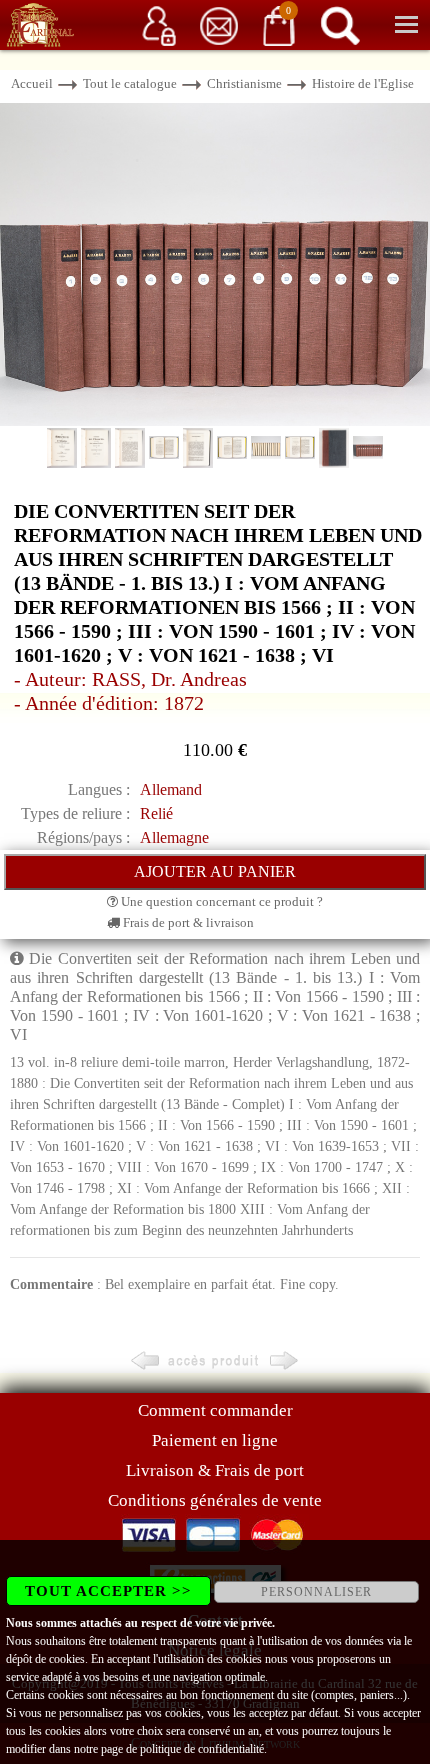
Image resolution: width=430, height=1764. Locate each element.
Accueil (32, 83)
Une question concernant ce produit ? (220, 901)
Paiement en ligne (215, 1440)
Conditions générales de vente (215, 1500)
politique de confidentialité (202, 1749)
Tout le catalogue (130, 83)
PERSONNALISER (316, 1592)
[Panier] (279, 24)
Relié (156, 813)
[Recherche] (340, 24)
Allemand (171, 789)
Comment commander (215, 1410)
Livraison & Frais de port (215, 1470)
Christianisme (244, 83)
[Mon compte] (159, 24)
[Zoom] (215, 262)
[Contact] (219, 24)
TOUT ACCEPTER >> (108, 1591)
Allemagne (174, 837)
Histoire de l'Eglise (363, 83)
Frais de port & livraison (187, 922)
